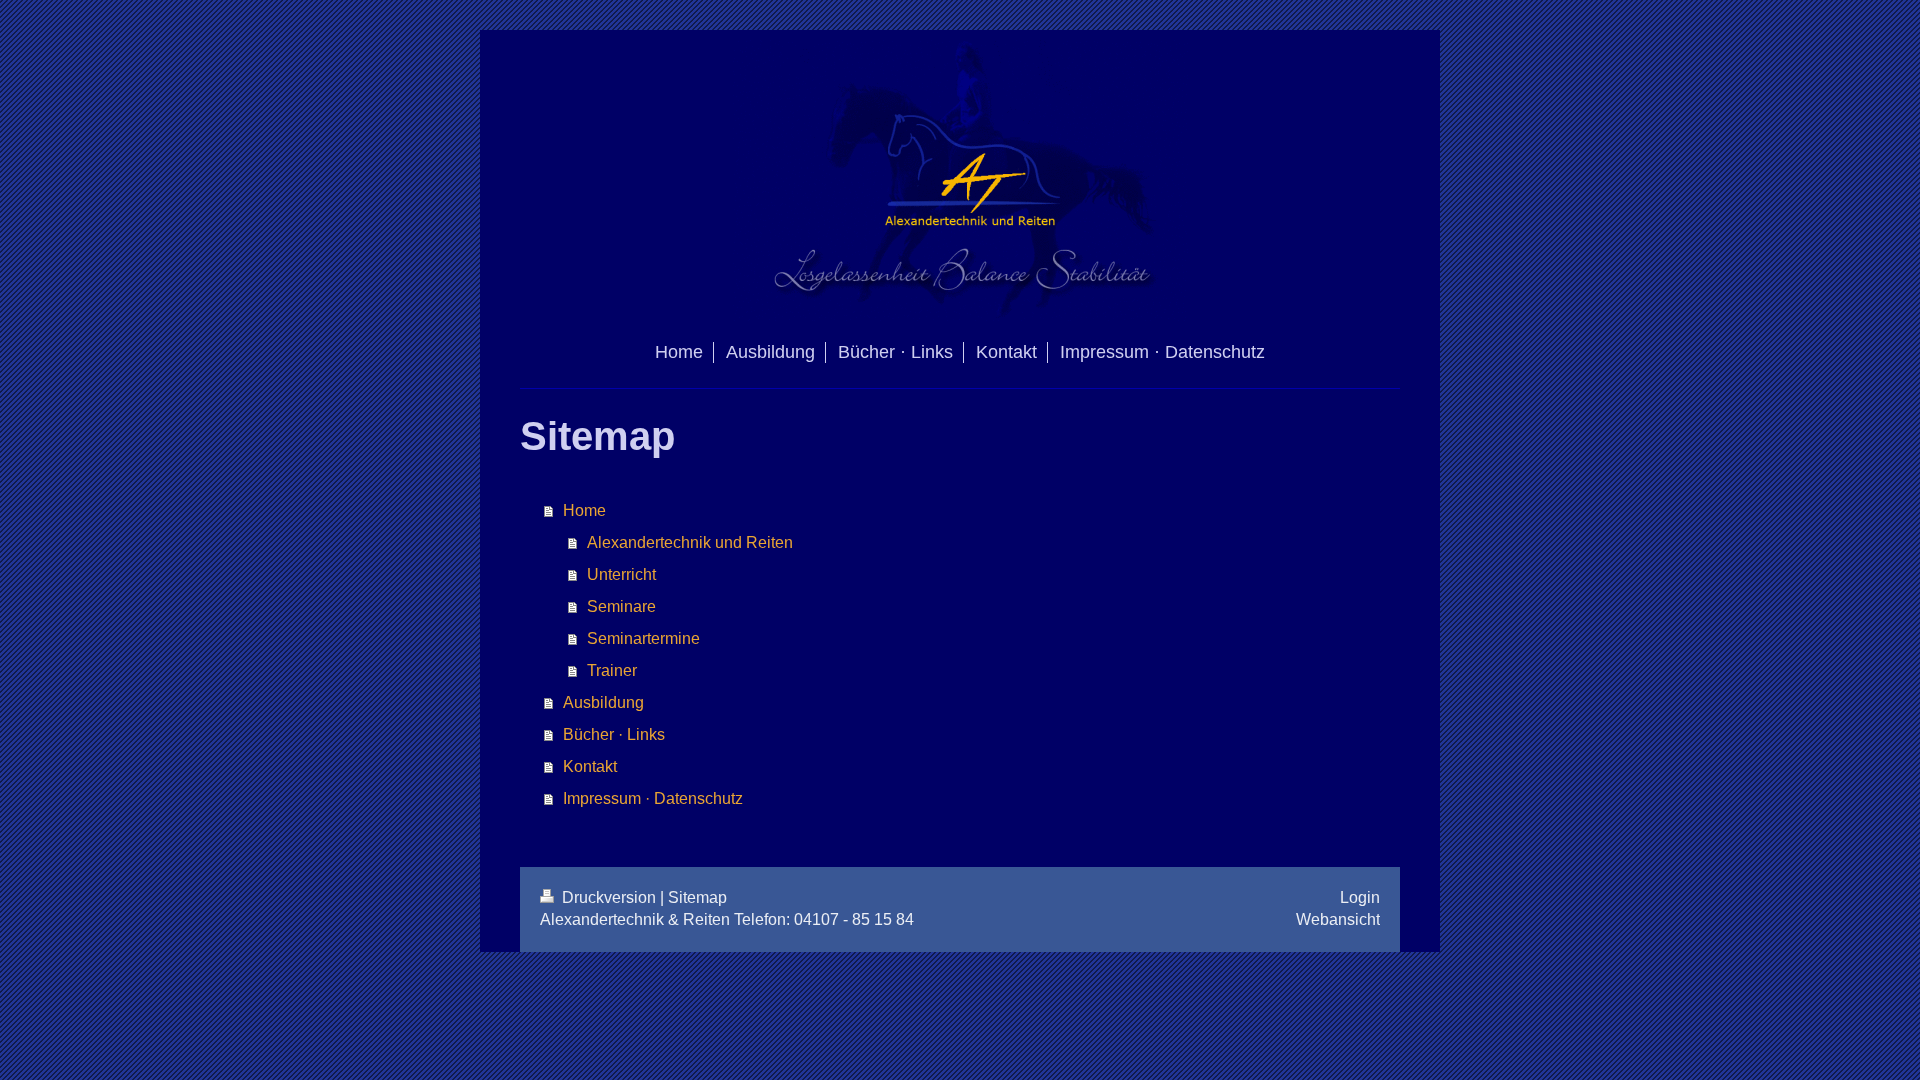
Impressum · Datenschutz (653, 798)
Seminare (621, 606)
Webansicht (1338, 919)
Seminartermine (643, 638)
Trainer (612, 670)
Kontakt (590, 766)
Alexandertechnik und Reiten (690, 542)
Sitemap (697, 897)
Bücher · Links (614, 734)
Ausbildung (603, 702)
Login (1360, 897)
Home (584, 510)
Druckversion (609, 897)
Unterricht (621, 574)
